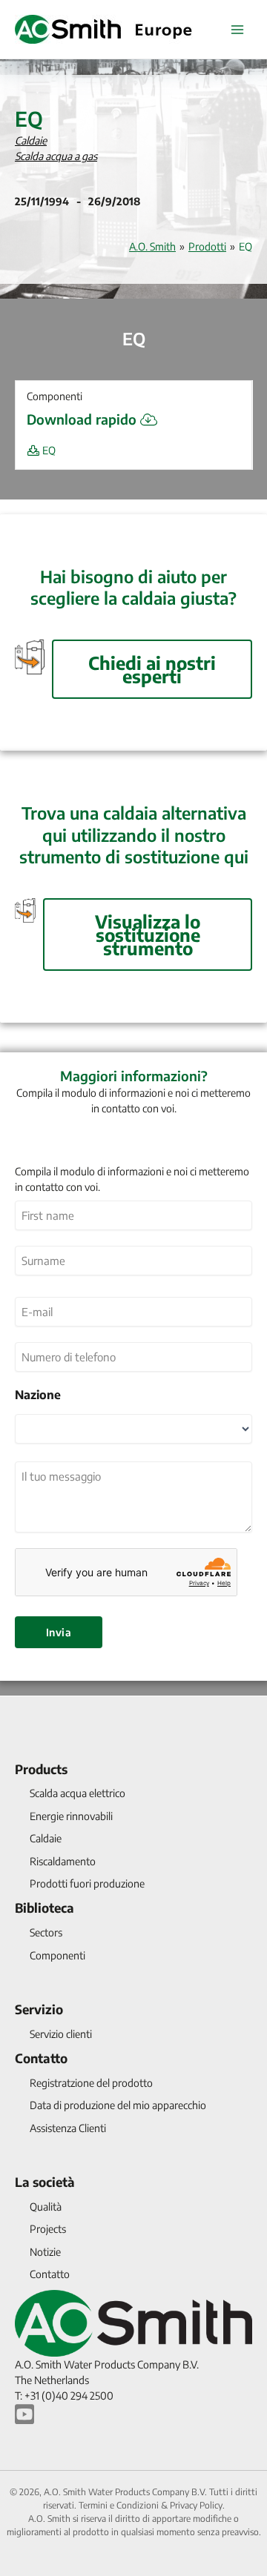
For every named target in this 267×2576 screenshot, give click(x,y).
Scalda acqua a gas (56, 156)
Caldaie (31, 140)
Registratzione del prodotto (91, 2083)
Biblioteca (44, 1908)
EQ (48, 450)
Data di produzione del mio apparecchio (118, 2105)
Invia (59, 1632)
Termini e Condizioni (119, 2505)
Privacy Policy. (197, 2505)
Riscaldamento (63, 1861)
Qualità (46, 2207)
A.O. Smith (152, 246)
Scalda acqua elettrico (78, 1793)
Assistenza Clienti (68, 2128)
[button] (133, 396)
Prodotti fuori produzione (87, 1883)
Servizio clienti (61, 2034)
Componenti (57, 1955)
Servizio (39, 2009)
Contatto (41, 2058)
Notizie (45, 2252)
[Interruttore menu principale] (237, 29)
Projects (48, 2229)
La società (45, 2182)
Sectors (46, 1932)
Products (41, 1769)
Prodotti (207, 246)
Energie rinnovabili (71, 1816)
